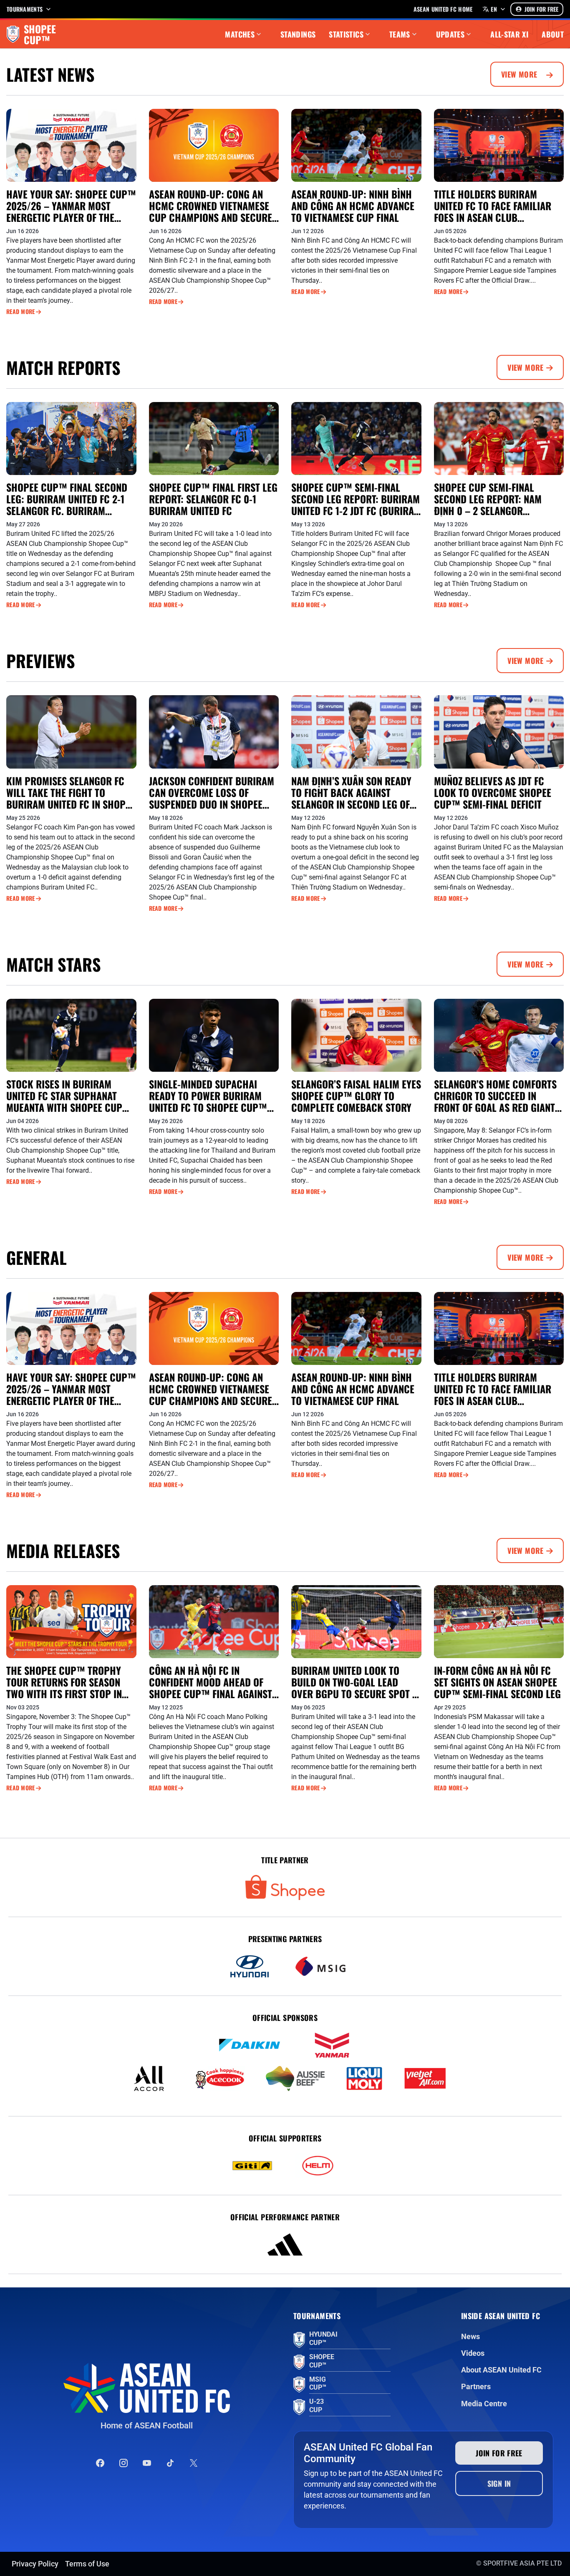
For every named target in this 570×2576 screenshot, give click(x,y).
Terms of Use (87, 2564)
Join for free (499, 2453)
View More (520, 74)
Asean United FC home (443, 9)
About (553, 34)
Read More (21, 312)
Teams (400, 34)
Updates (450, 34)
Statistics (346, 34)
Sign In (499, 2483)
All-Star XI (509, 34)
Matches (240, 34)
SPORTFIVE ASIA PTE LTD (522, 2563)
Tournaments (25, 9)
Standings (298, 34)
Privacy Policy (35, 2564)
